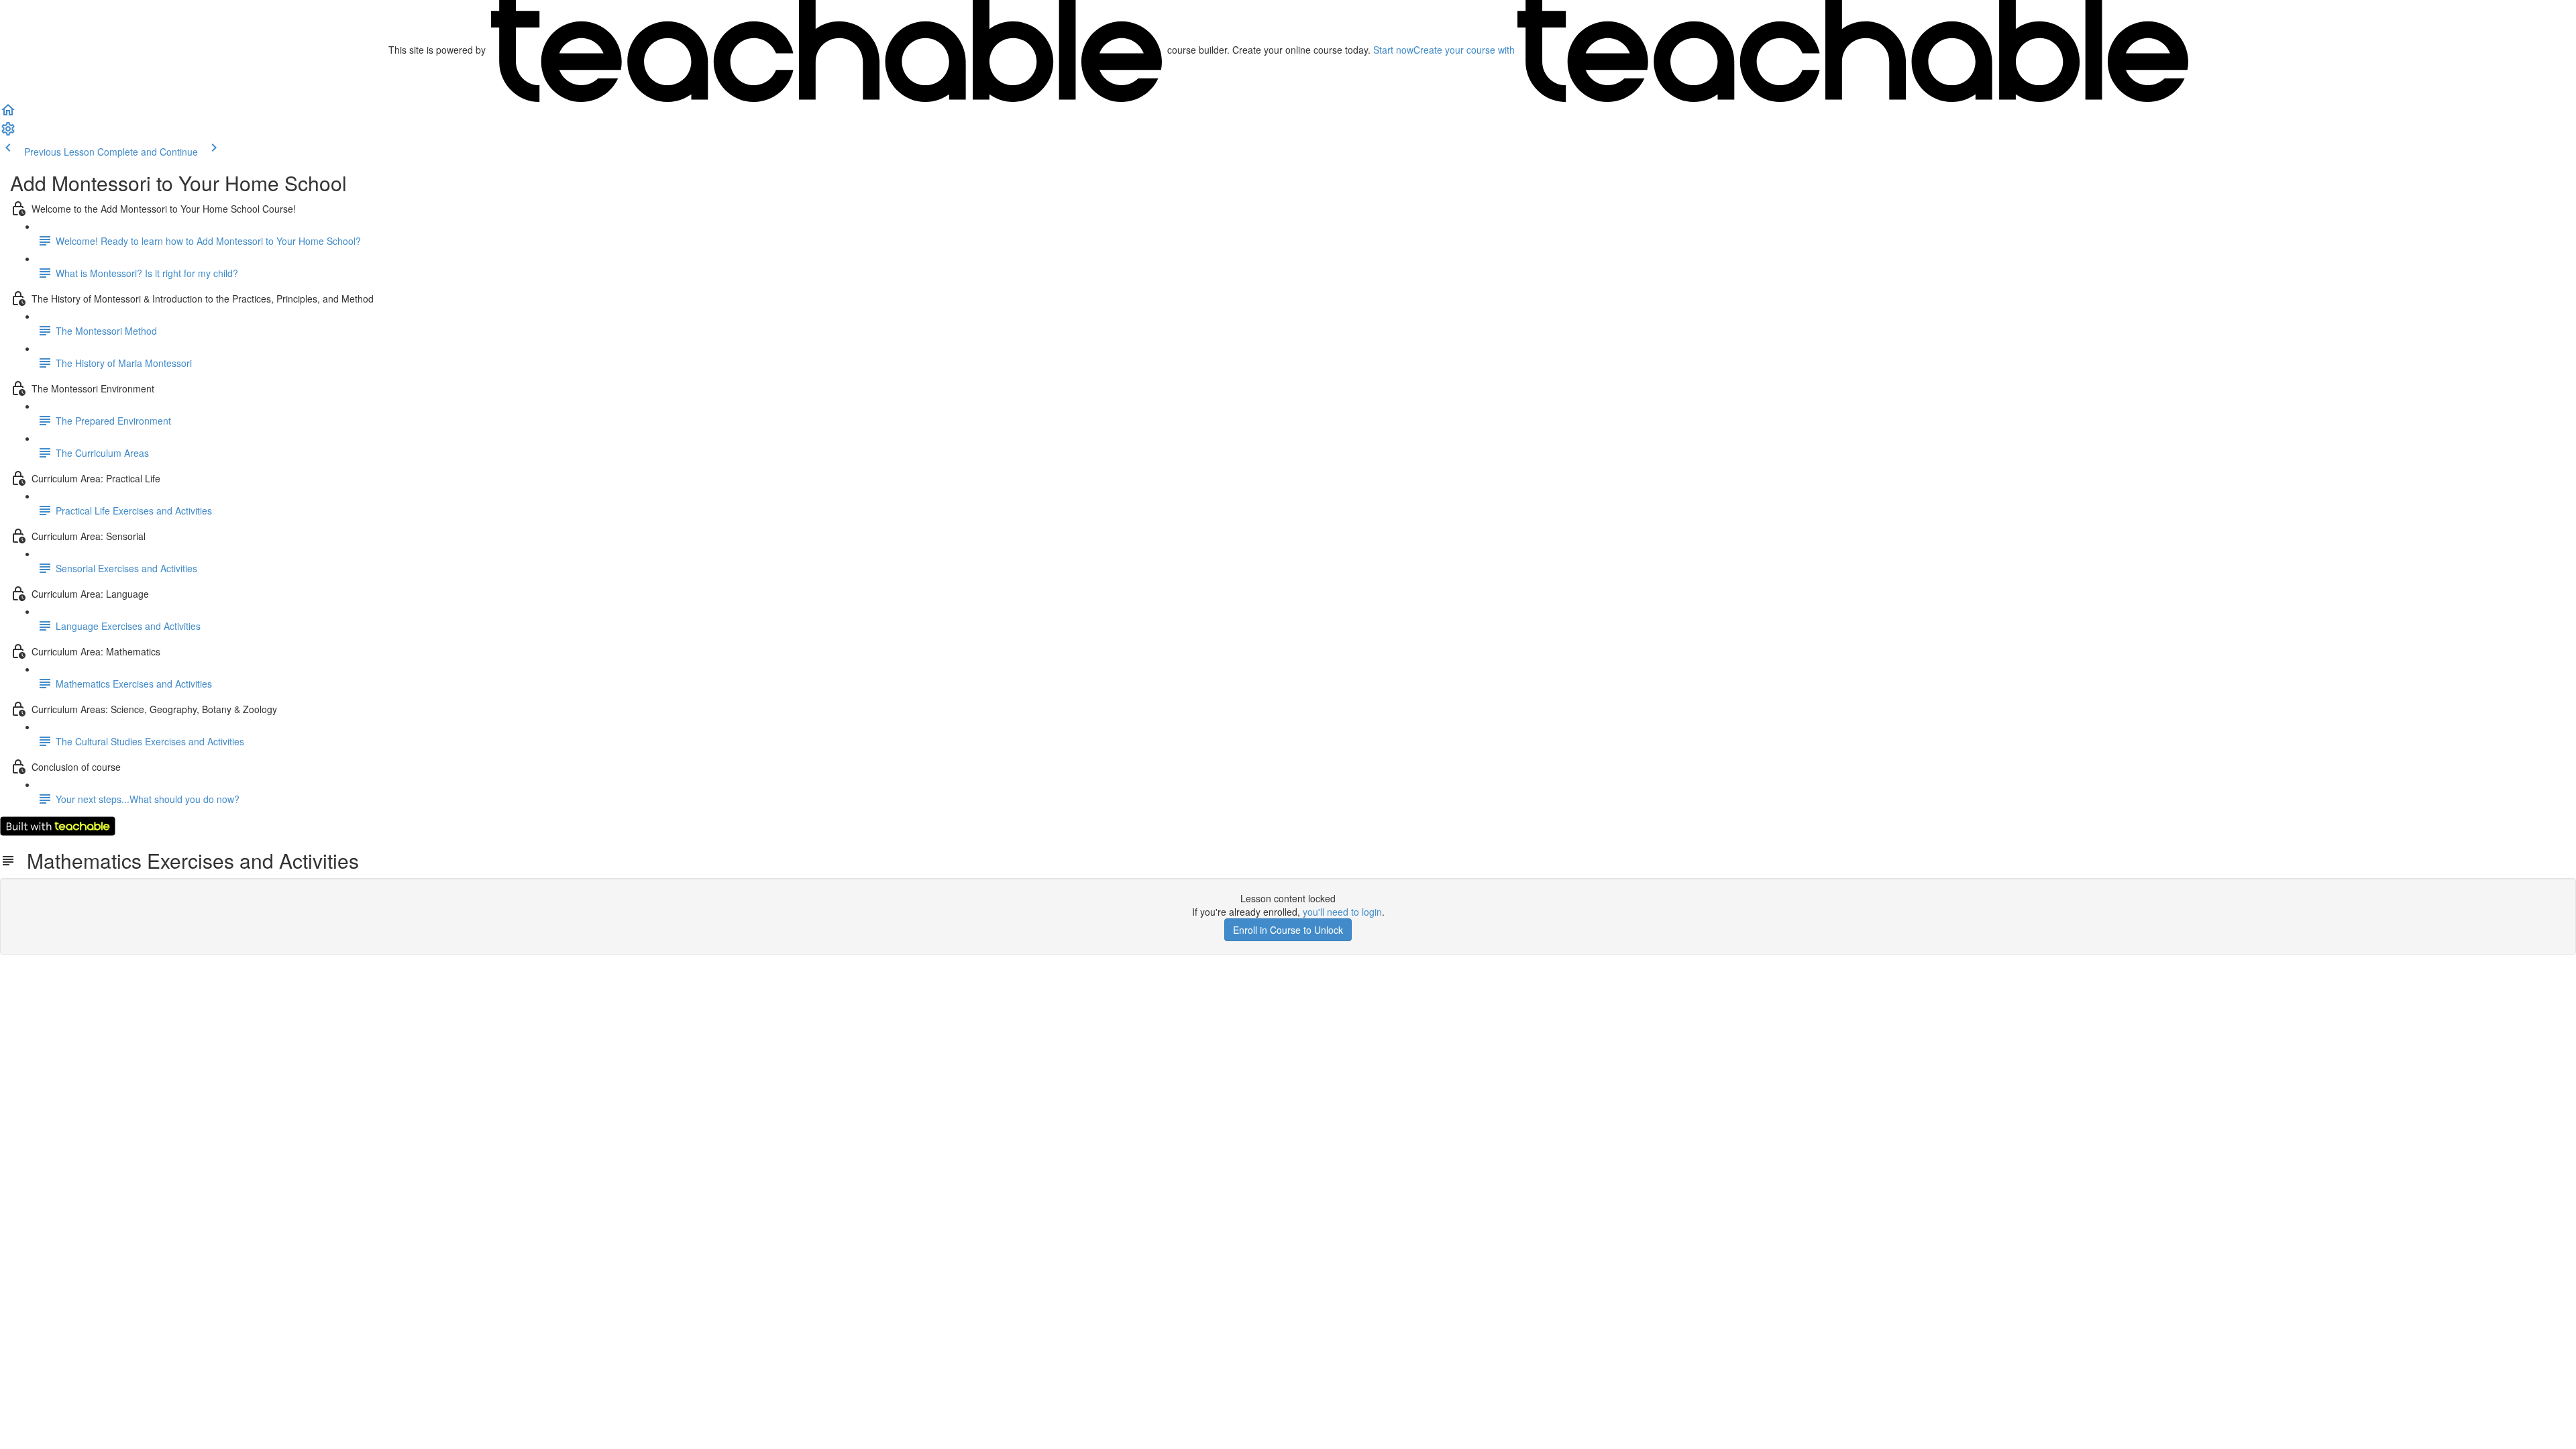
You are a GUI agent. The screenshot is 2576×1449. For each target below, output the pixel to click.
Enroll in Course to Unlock (1288, 930)
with (1465, 50)
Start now (1393, 50)
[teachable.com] (826, 50)
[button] (8, 114)
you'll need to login (1342, 912)
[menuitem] (8, 133)
